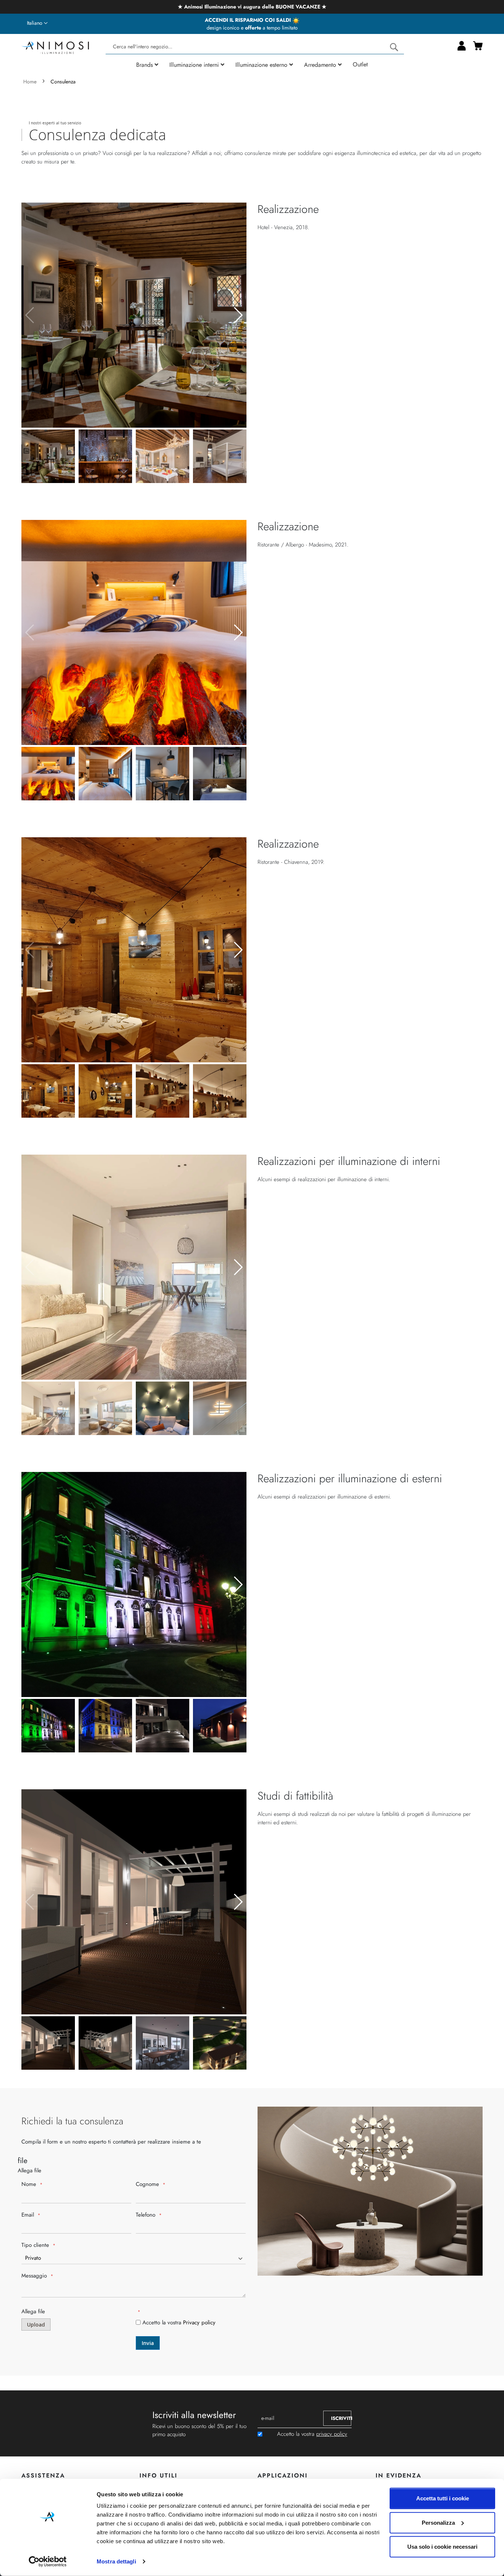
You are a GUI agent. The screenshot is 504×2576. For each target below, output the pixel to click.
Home (31, 82)
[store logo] (55, 47)
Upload (36, 2325)
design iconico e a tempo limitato (252, 28)
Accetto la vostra (179, 2322)
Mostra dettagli (116, 2561)
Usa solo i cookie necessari (442, 2547)
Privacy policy (199, 2322)
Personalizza (438, 2522)
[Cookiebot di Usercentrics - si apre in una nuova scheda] (48, 2562)
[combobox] (255, 47)
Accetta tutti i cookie (443, 2498)
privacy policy (332, 2434)
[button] (37, 23)
